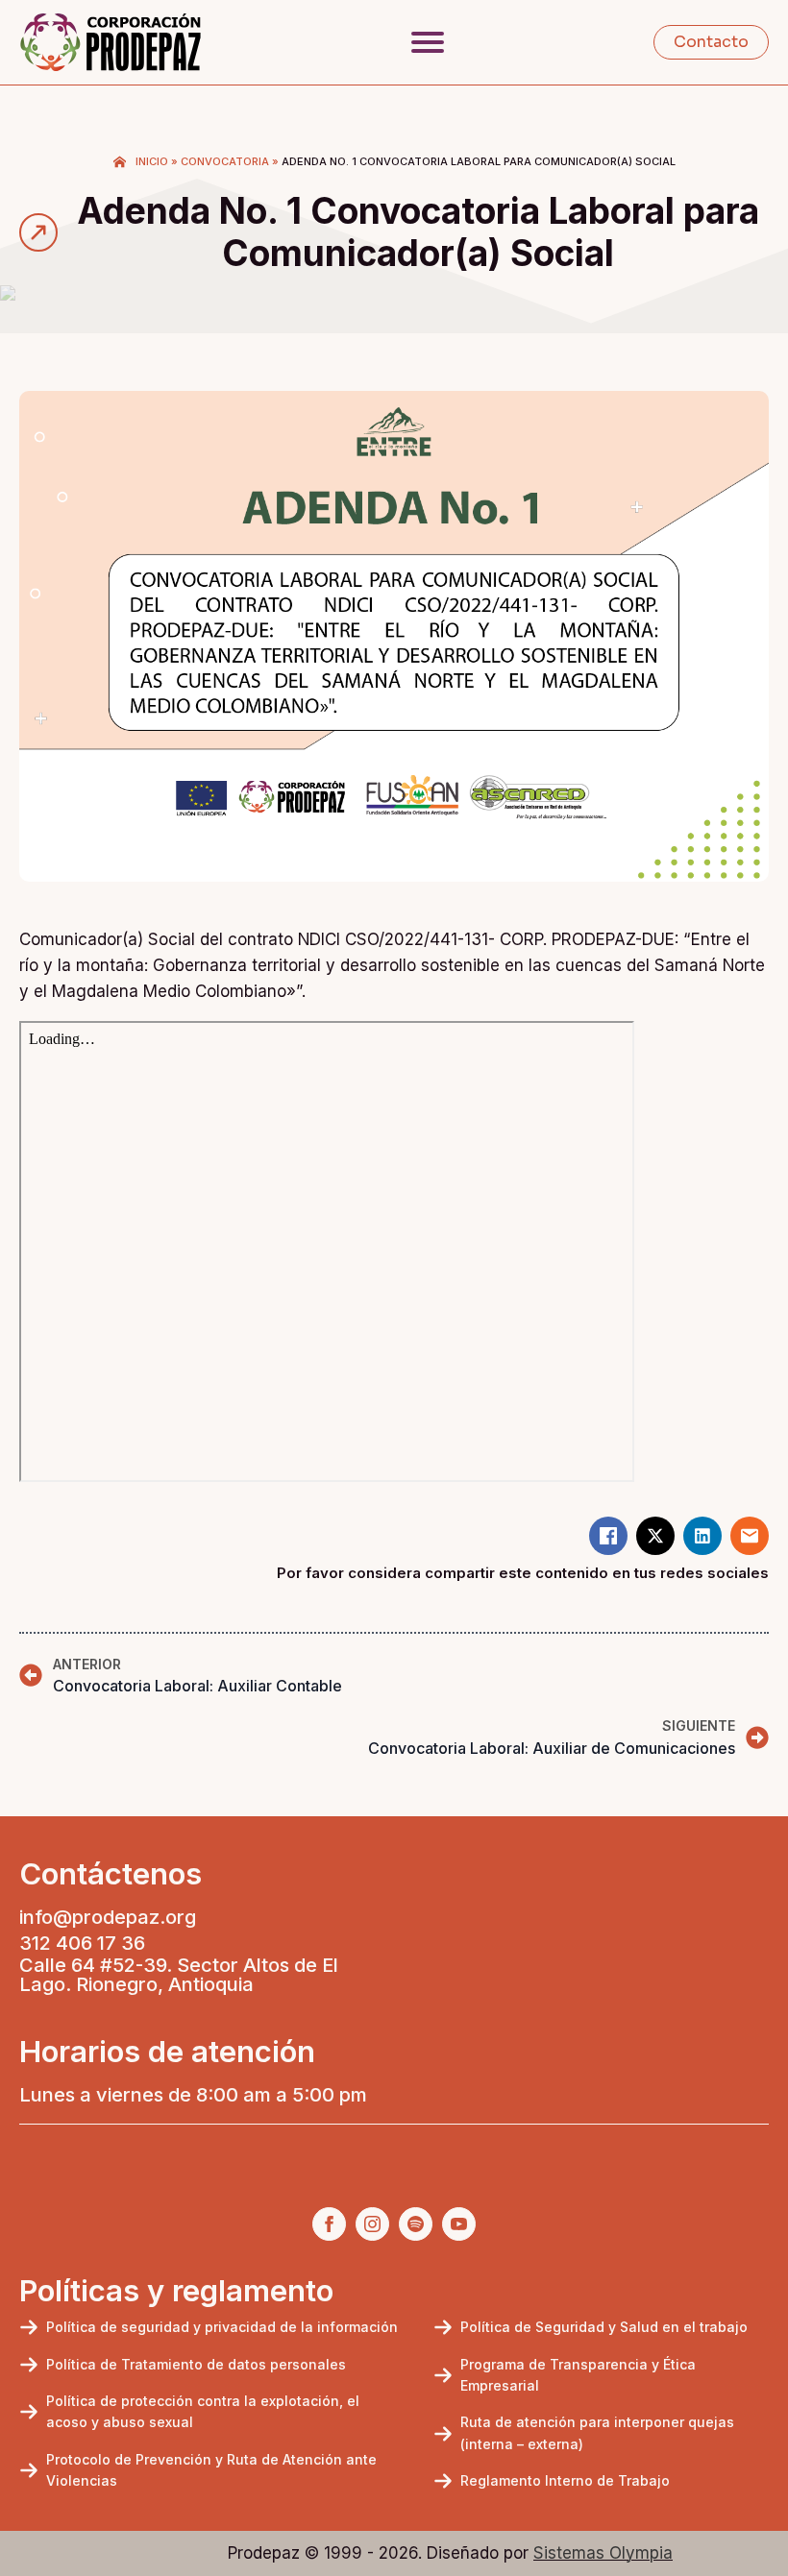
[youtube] (459, 2224)
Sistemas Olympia (603, 2553)
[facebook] (329, 2224)
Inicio (152, 161)
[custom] (416, 2224)
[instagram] (372, 2224)
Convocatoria (225, 161)
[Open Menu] (428, 42)
